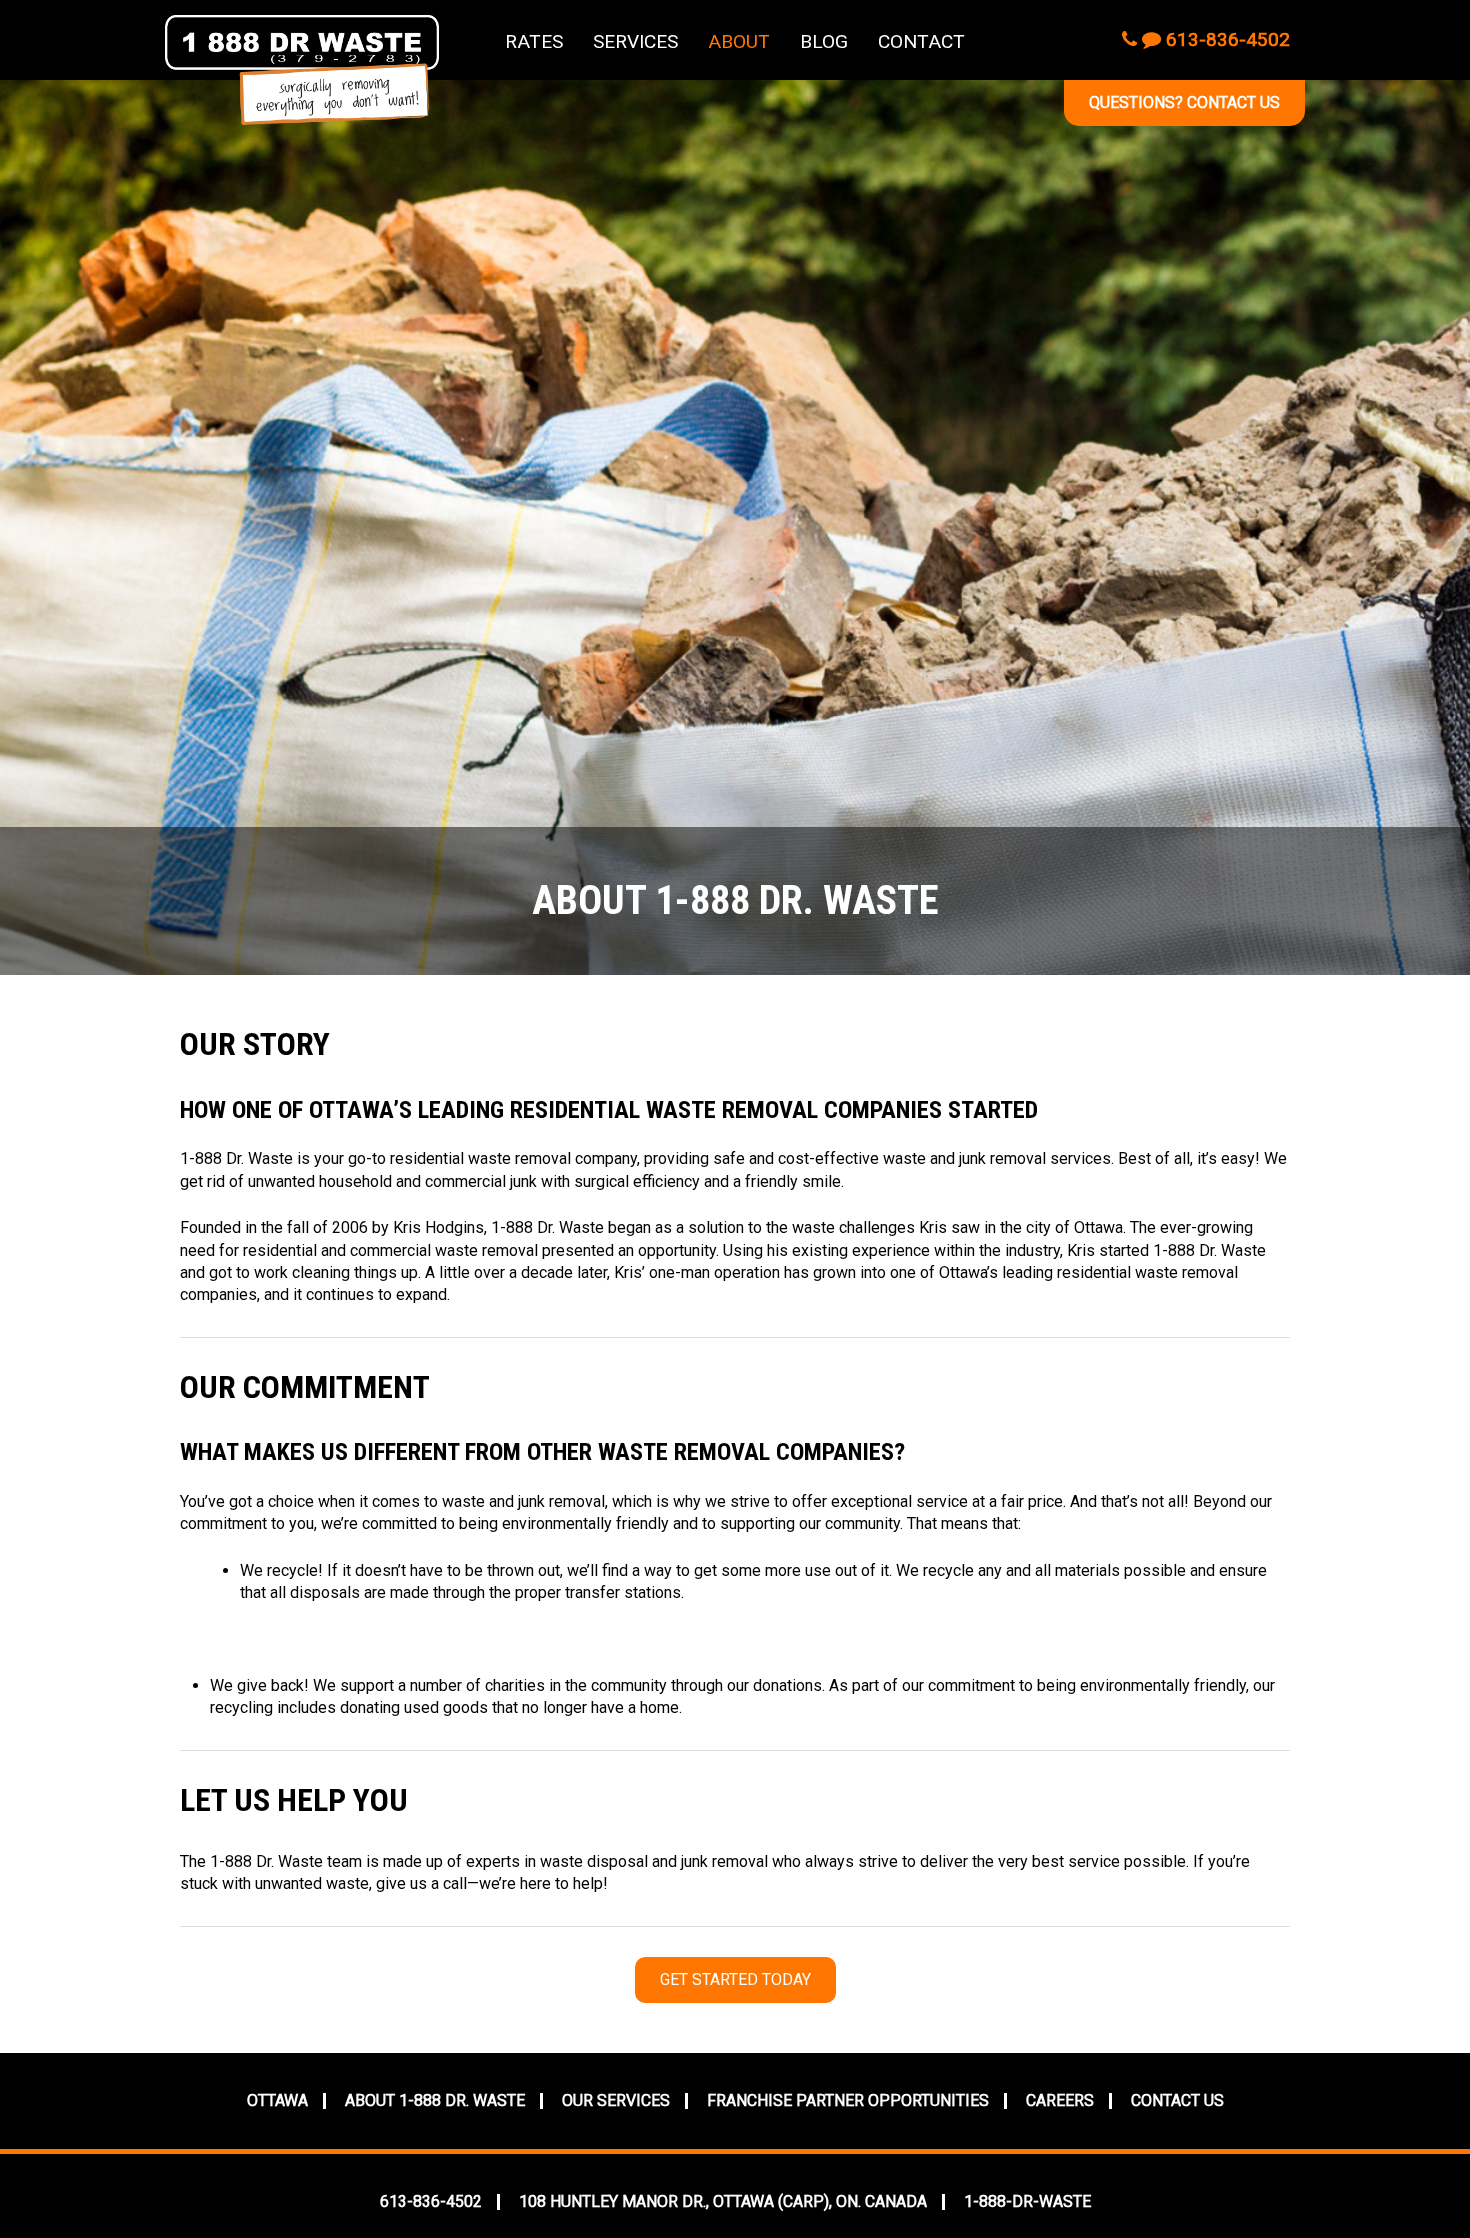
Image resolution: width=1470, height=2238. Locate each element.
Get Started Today (735, 1979)
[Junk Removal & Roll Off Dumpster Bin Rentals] (302, 70)
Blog (824, 41)
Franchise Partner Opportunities (848, 2100)
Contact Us (1177, 2100)
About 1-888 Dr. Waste (435, 2100)
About (739, 41)
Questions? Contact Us (1184, 102)
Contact (921, 41)
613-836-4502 (1225, 39)
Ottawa (277, 2100)
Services (635, 41)
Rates (534, 41)
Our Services (616, 2100)
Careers (1060, 2100)
